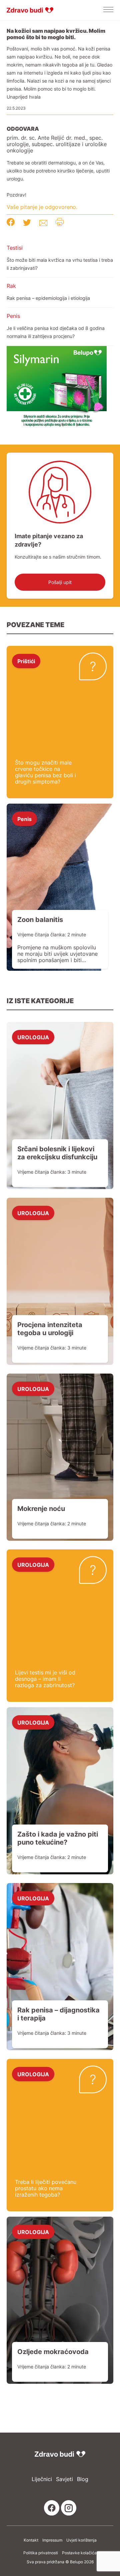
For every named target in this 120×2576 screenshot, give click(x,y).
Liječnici (42, 2479)
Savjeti (64, 2479)
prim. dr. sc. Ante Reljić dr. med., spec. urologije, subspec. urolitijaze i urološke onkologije (57, 144)
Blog (83, 2479)
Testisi (15, 248)
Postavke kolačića (79, 2553)
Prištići (26, 661)
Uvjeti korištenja (81, 2540)
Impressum (52, 2540)
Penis (13, 316)
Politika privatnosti (41, 2553)
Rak (11, 286)
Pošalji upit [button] (60, 582)
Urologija (33, 1037)
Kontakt (31, 2540)
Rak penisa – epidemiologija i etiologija (48, 298)
